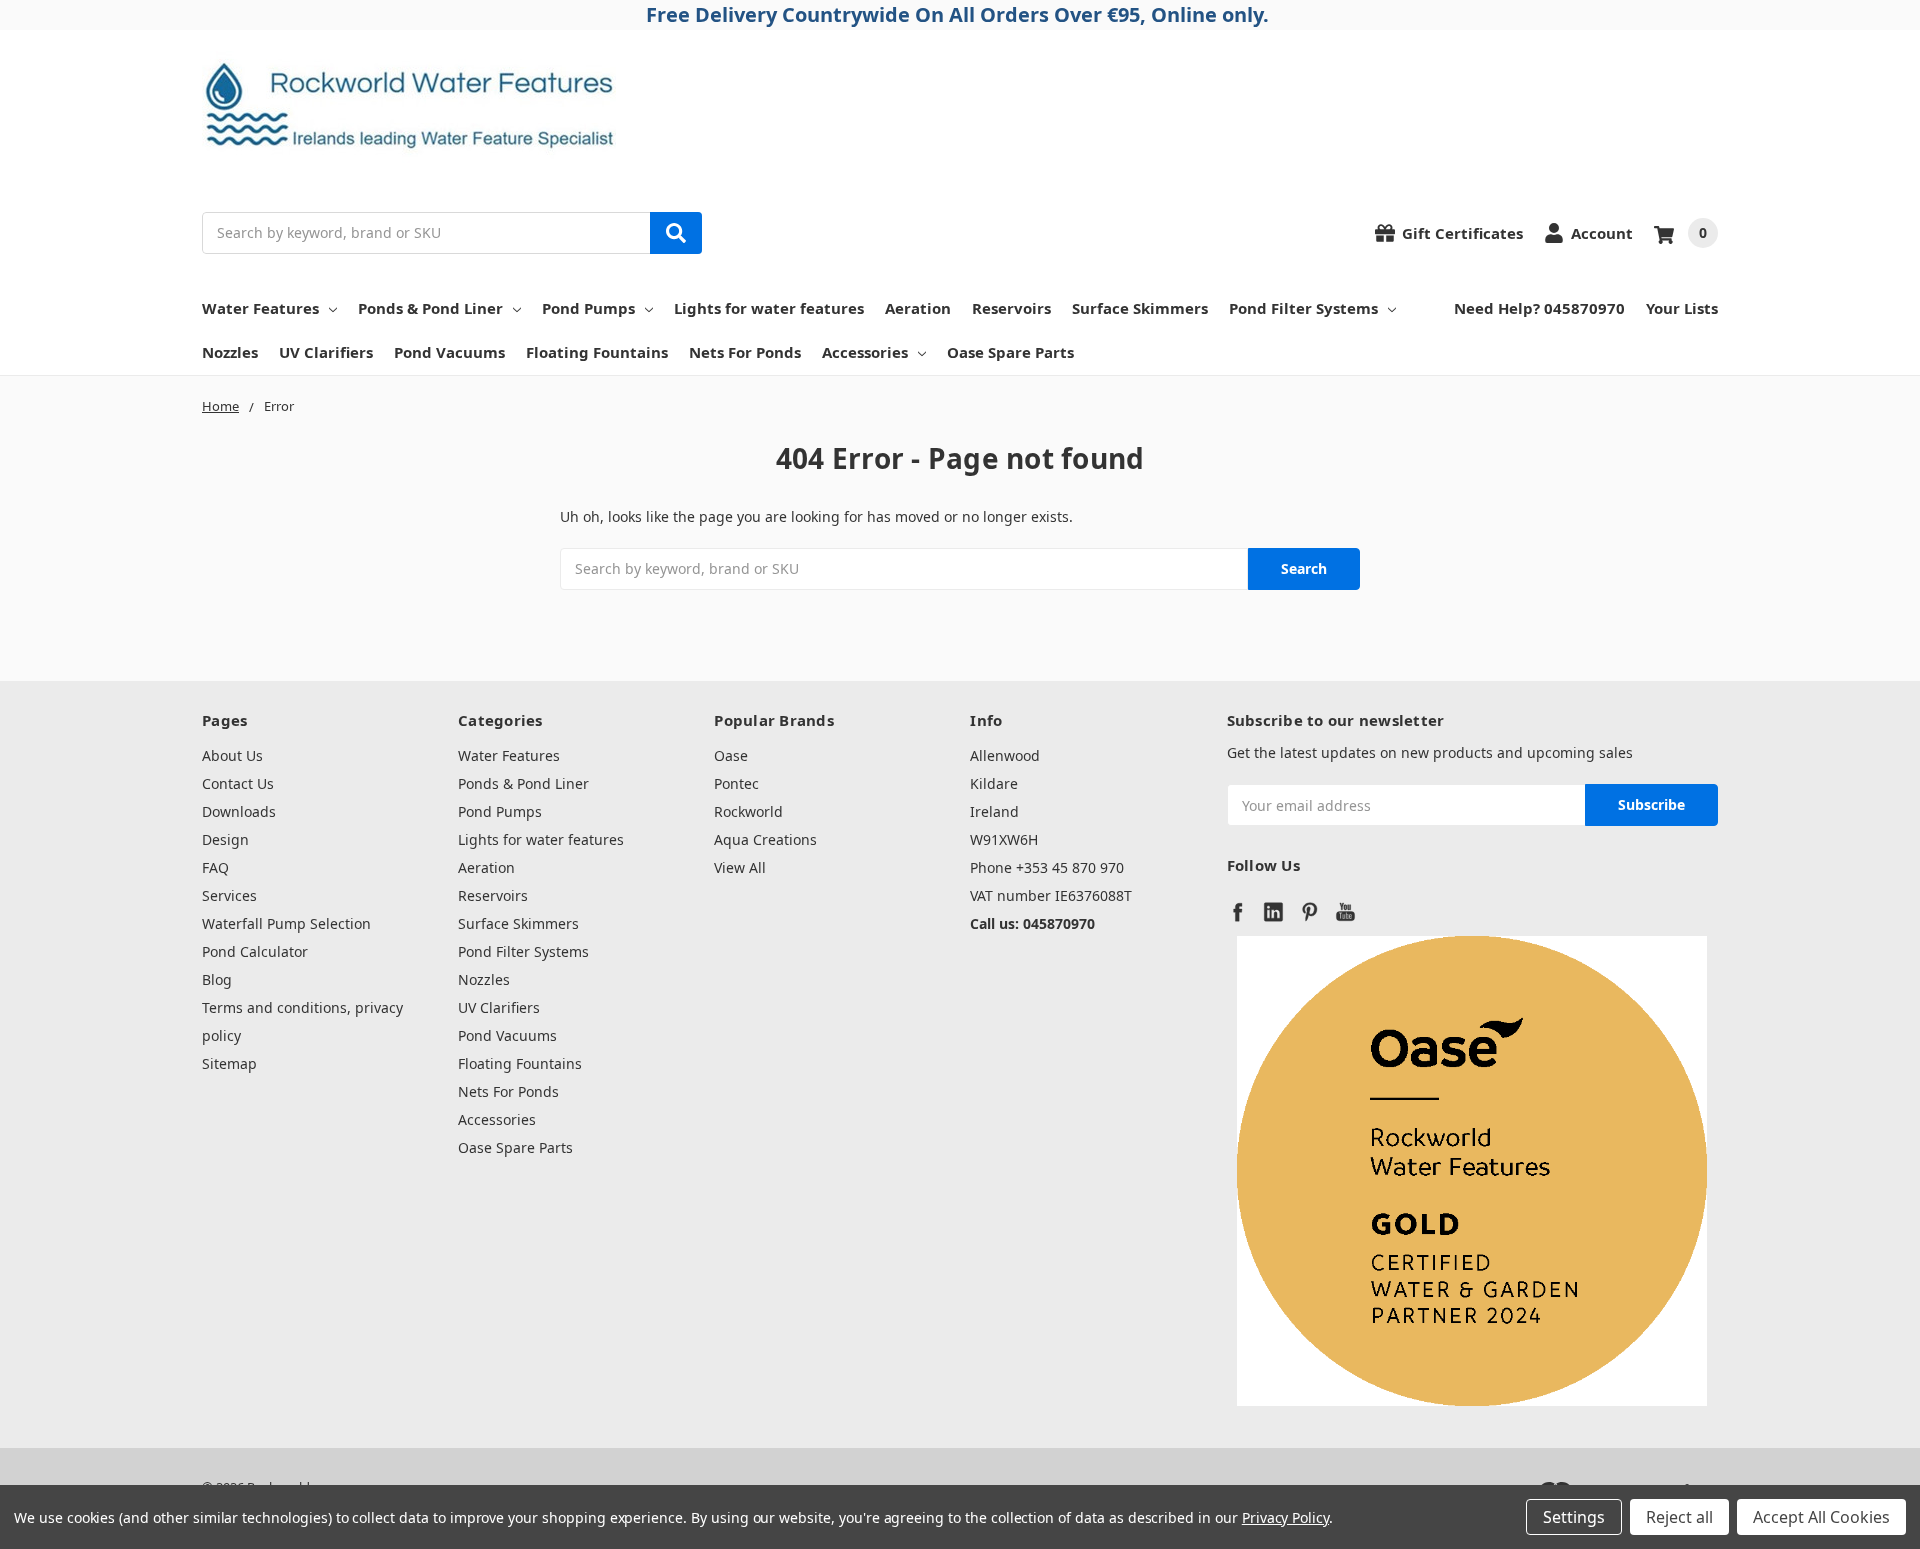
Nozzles (230, 352)
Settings (1574, 1517)
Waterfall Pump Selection (286, 923)
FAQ (215, 867)
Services (229, 895)
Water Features (260, 308)
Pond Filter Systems (1303, 308)
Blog (217, 979)
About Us (232, 755)
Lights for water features (769, 308)
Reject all (1679, 1517)
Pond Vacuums (449, 352)
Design (225, 839)
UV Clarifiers (326, 352)
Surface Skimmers (1140, 308)
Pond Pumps (588, 308)
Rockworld (748, 811)
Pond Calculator (255, 951)
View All (740, 867)
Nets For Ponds (745, 352)
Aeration (918, 308)
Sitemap (229, 1063)
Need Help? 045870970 (1539, 308)
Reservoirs (1011, 308)
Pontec (736, 783)
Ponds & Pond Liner (430, 308)
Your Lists (1682, 308)
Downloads (239, 811)
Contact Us (238, 783)
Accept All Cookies (1821, 1517)
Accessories (865, 352)
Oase (731, 755)
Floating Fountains (597, 352)
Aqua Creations (765, 839)
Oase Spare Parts (1010, 352)
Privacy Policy (1285, 1517)
